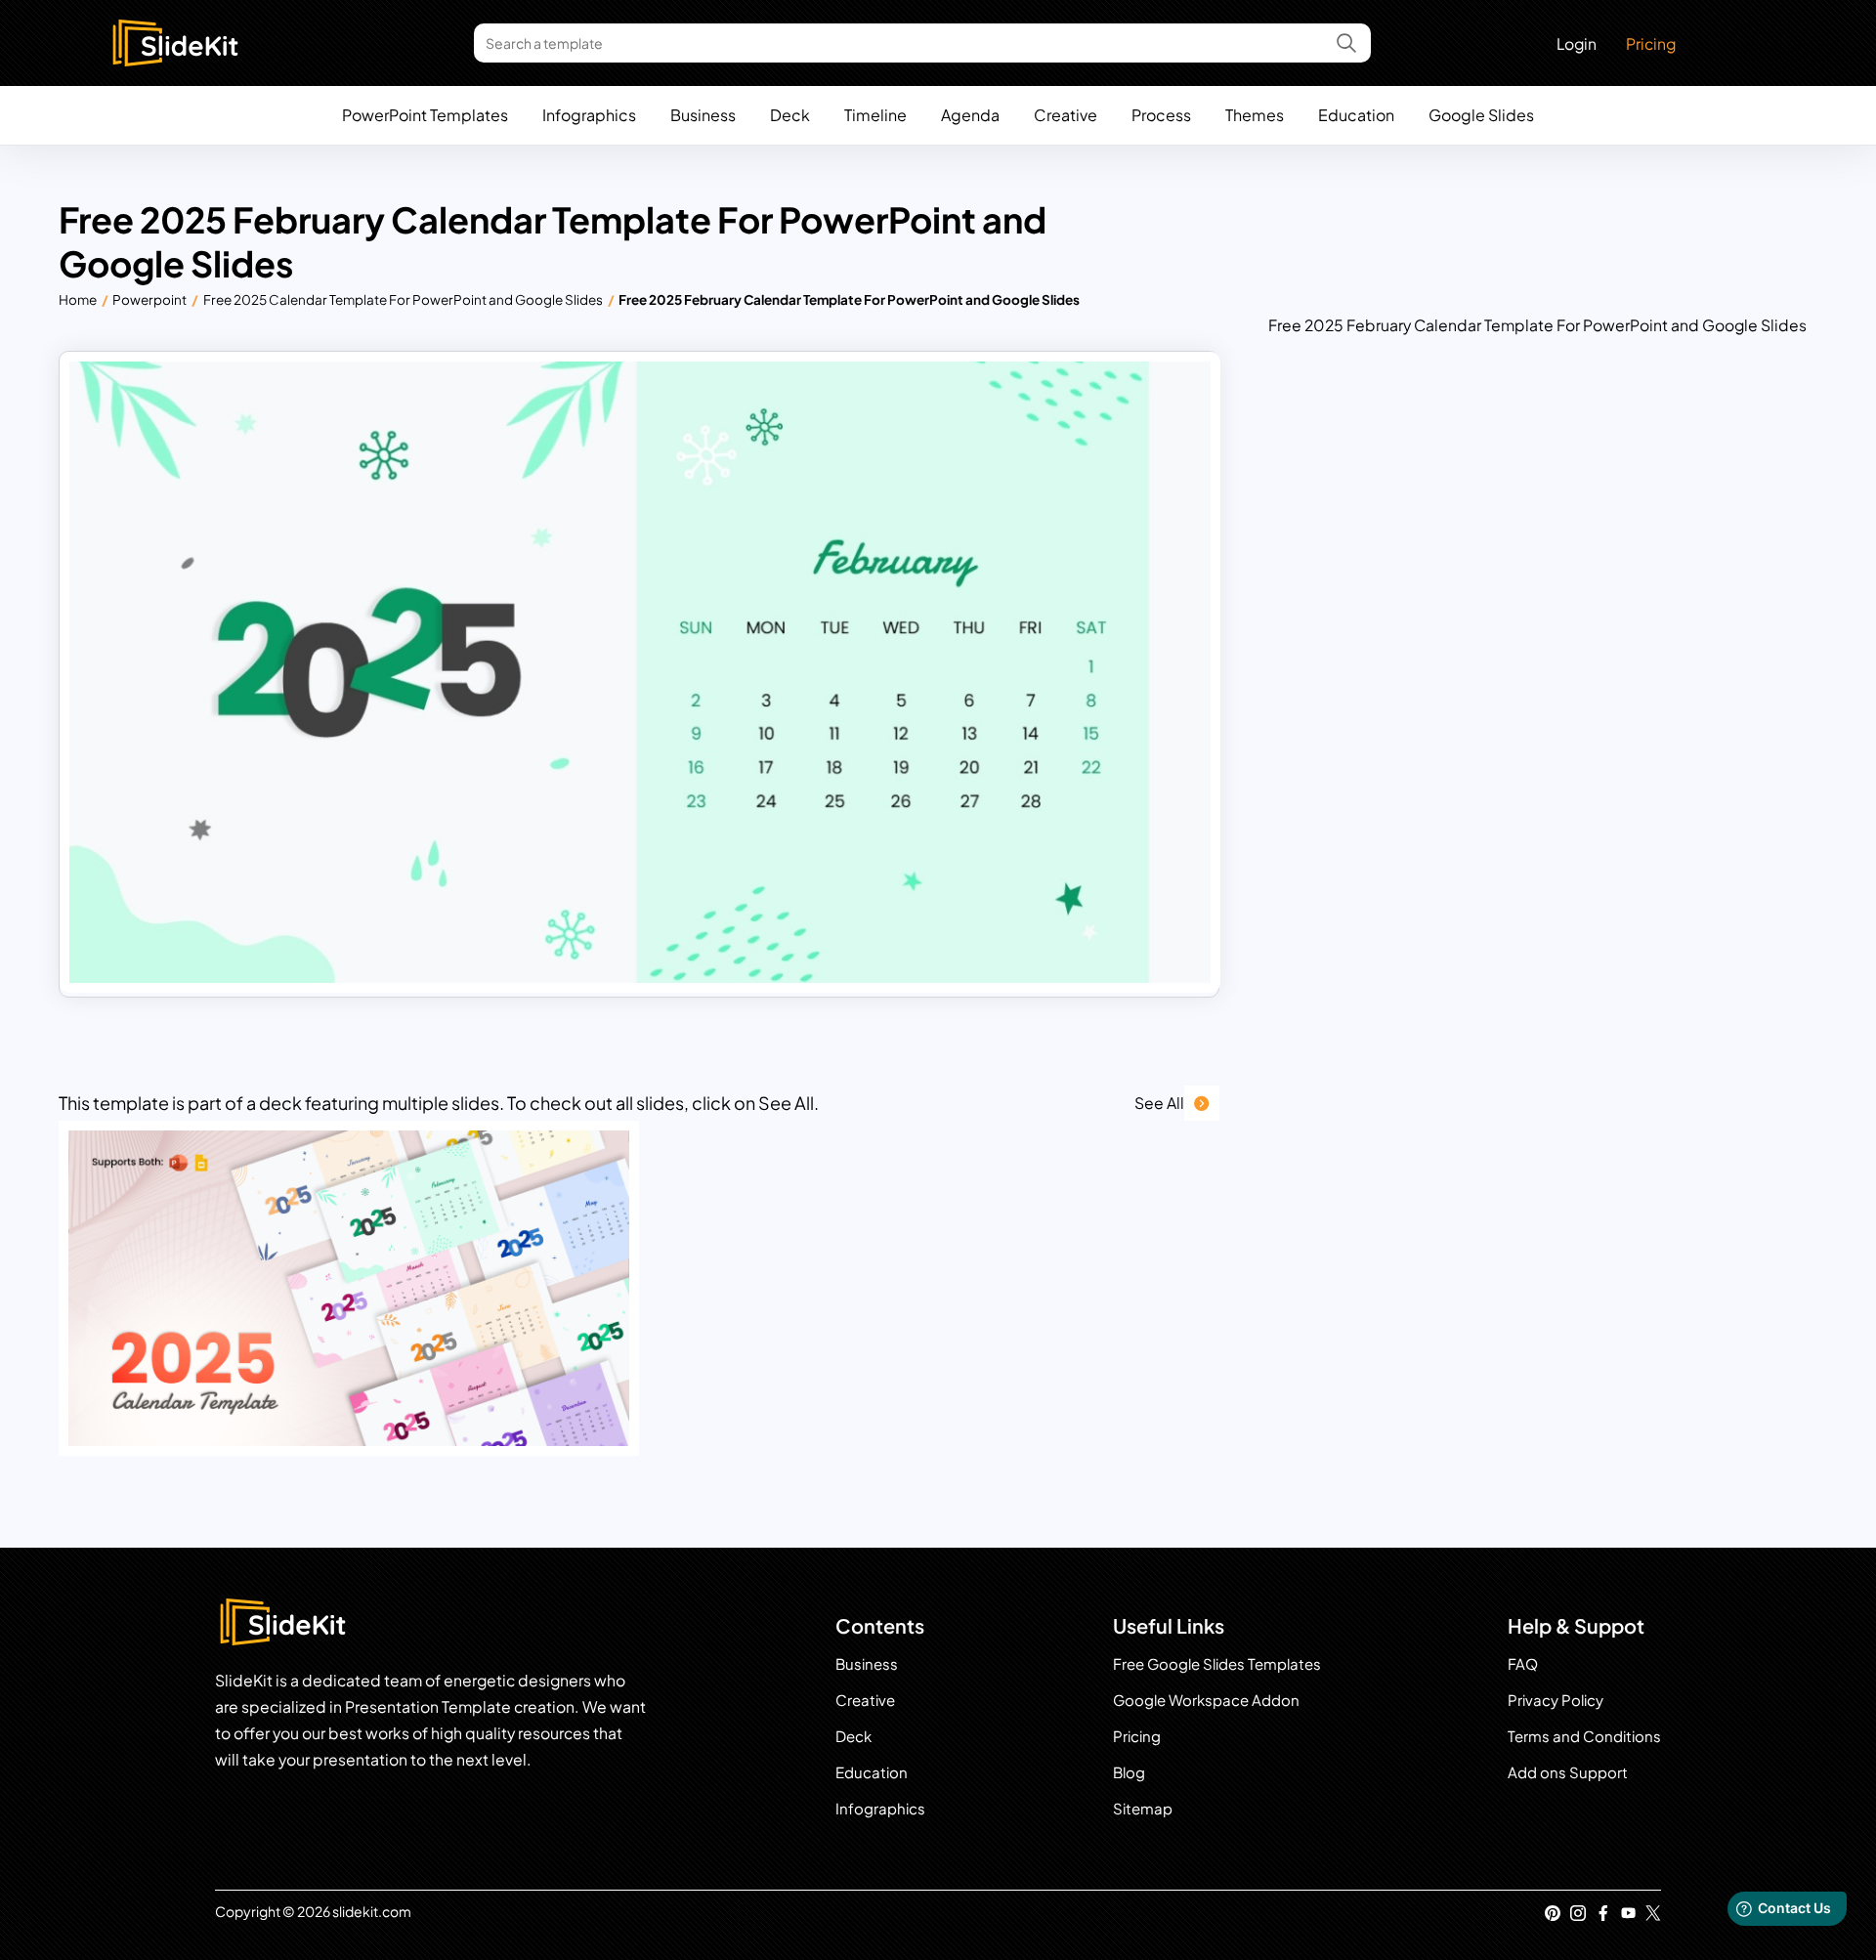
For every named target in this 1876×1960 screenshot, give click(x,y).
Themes (1255, 115)
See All (1159, 1103)
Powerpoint (149, 299)
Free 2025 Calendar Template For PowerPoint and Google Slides (403, 299)
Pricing (1651, 43)
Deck (790, 115)
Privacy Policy (1556, 1700)
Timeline (875, 115)
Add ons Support (1568, 1772)
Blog (1129, 1772)
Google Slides (1481, 115)
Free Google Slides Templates (1217, 1663)
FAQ (1523, 1663)
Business (703, 115)
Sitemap (1143, 1808)
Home (78, 299)
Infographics (589, 115)
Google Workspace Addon (1206, 1700)
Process (1161, 115)
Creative (1066, 115)
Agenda (970, 115)
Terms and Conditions (1584, 1736)
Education (1356, 115)
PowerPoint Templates (425, 115)
